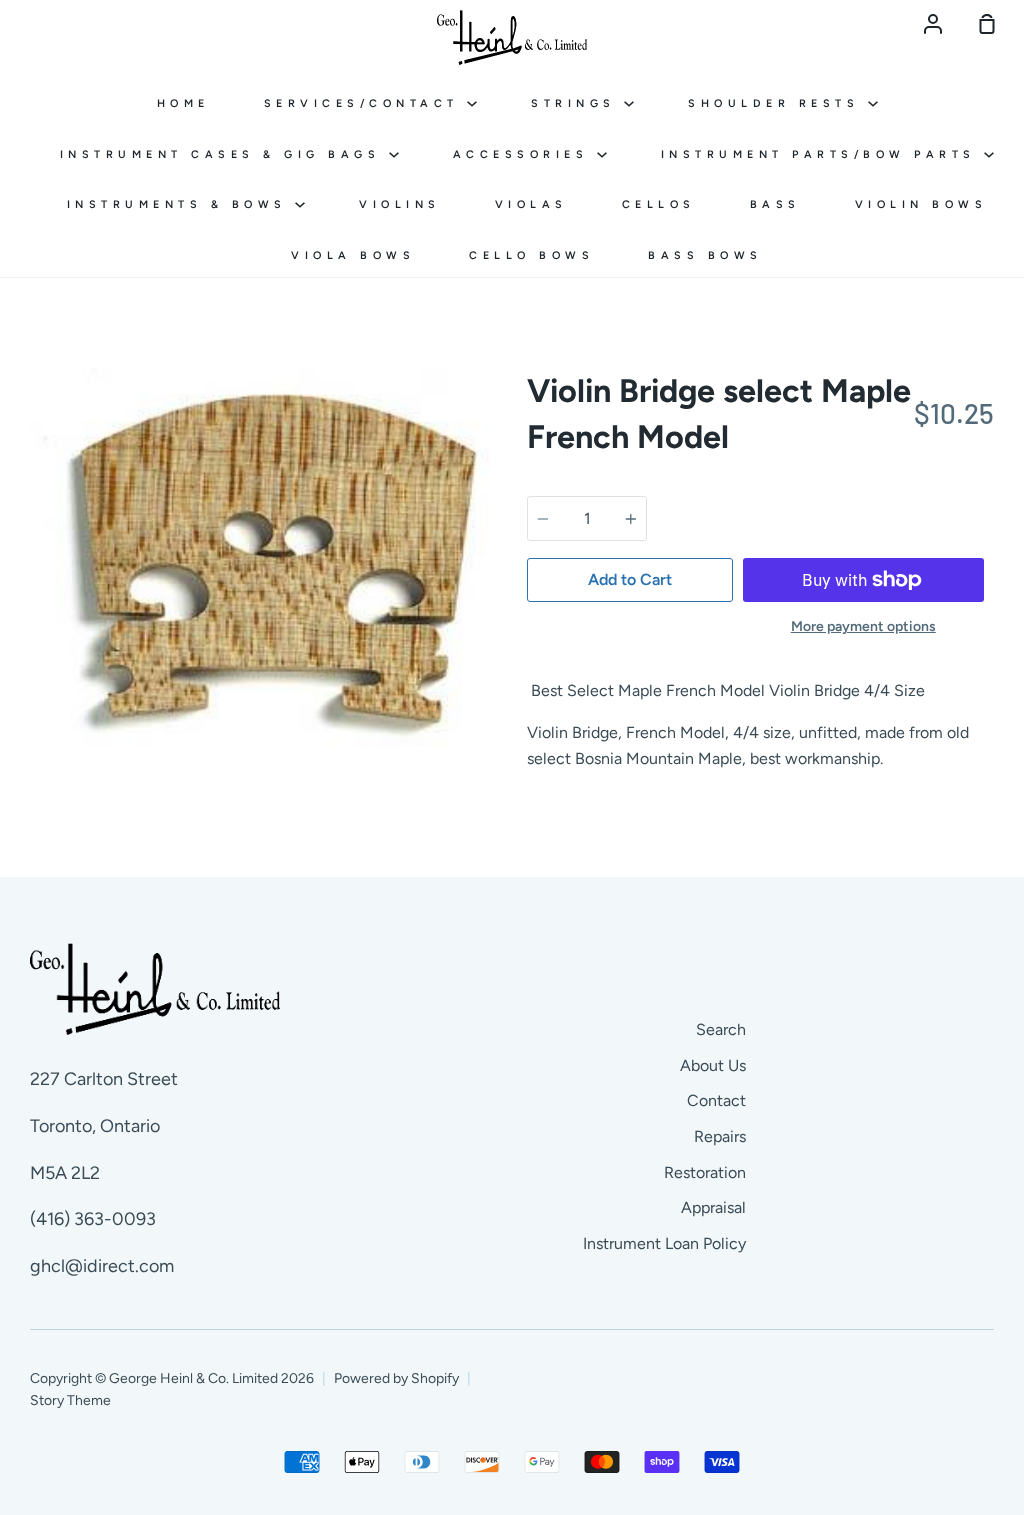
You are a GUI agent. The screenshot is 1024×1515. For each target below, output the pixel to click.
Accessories (525, 154)
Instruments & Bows (181, 204)
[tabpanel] (263, 564)
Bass (775, 204)
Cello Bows (531, 255)
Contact (716, 1100)
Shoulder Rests (778, 103)
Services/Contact (366, 103)
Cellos (659, 204)
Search (721, 1029)
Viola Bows (353, 255)
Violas (531, 204)
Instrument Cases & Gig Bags (224, 154)
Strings (577, 103)
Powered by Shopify (396, 1378)
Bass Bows (705, 255)
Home (183, 103)
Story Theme (70, 1400)
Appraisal (713, 1207)
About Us (713, 1065)
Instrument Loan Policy (664, 1243)
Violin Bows (921, 204)
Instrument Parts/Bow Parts (823, 154)
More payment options (863, 626)
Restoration (705, 1172)
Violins (400, 204)
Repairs (720, 1136)
